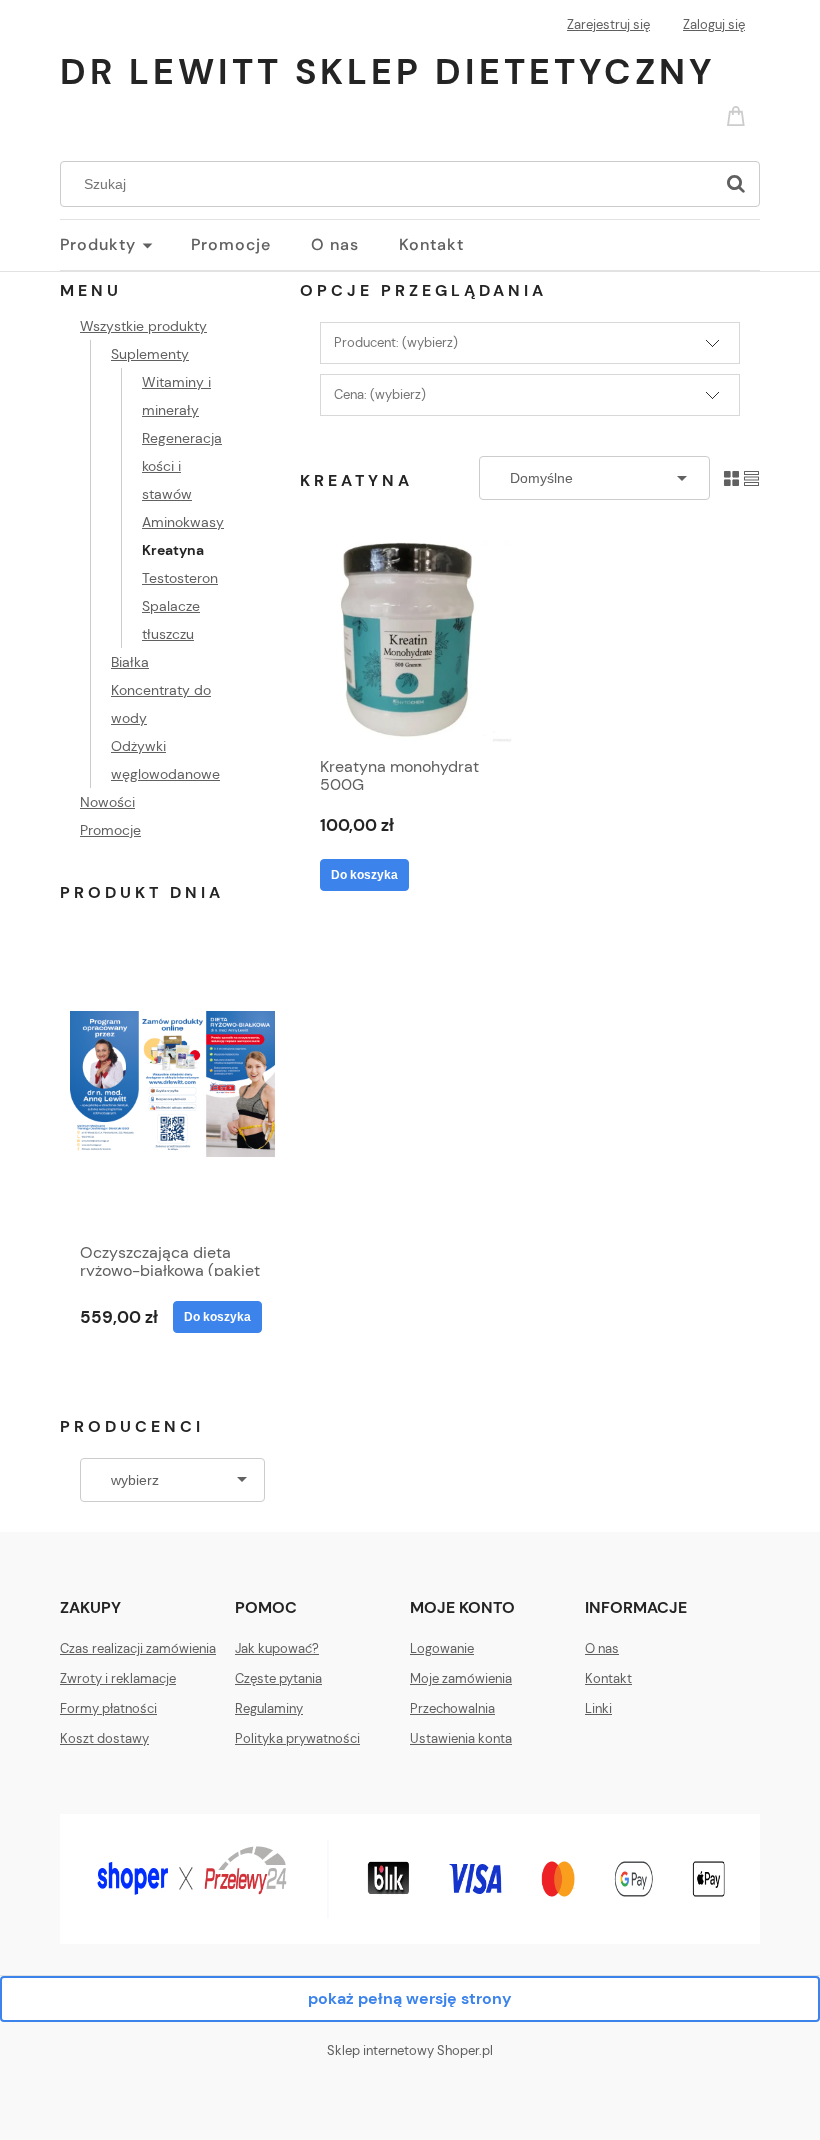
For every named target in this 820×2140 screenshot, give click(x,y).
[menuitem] (125, 245)
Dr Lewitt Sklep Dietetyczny (388, 71)
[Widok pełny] (751, 477)
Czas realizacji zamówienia (138, 1648)
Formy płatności (108, 1708)
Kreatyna (173, 550)
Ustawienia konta (461, 1738)
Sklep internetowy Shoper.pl (410, 2050)
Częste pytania (278, 1678)
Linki (598, 1708)
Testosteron (180, 578)
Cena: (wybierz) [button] (380, 394)
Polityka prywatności (297, 1738)
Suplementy (150, 354)
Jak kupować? (277, 1648)
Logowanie (442, 1648)
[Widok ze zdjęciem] (731, 477)
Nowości (107, 802)
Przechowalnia (452, 1708)
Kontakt (608, 1678)
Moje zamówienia (461, 1678)
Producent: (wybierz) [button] (396, 342)
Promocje (110, 830)
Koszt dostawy (104, 1738)
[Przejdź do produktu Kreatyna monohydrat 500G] (411, 641)
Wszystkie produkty (143, 326)
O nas (602, 1648)
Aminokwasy (183, 522)
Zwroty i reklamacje (118, 1678)
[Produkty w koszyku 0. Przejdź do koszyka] (739, 114)
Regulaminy (269, 1708)
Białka (130, 662)
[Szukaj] (736, 184)
